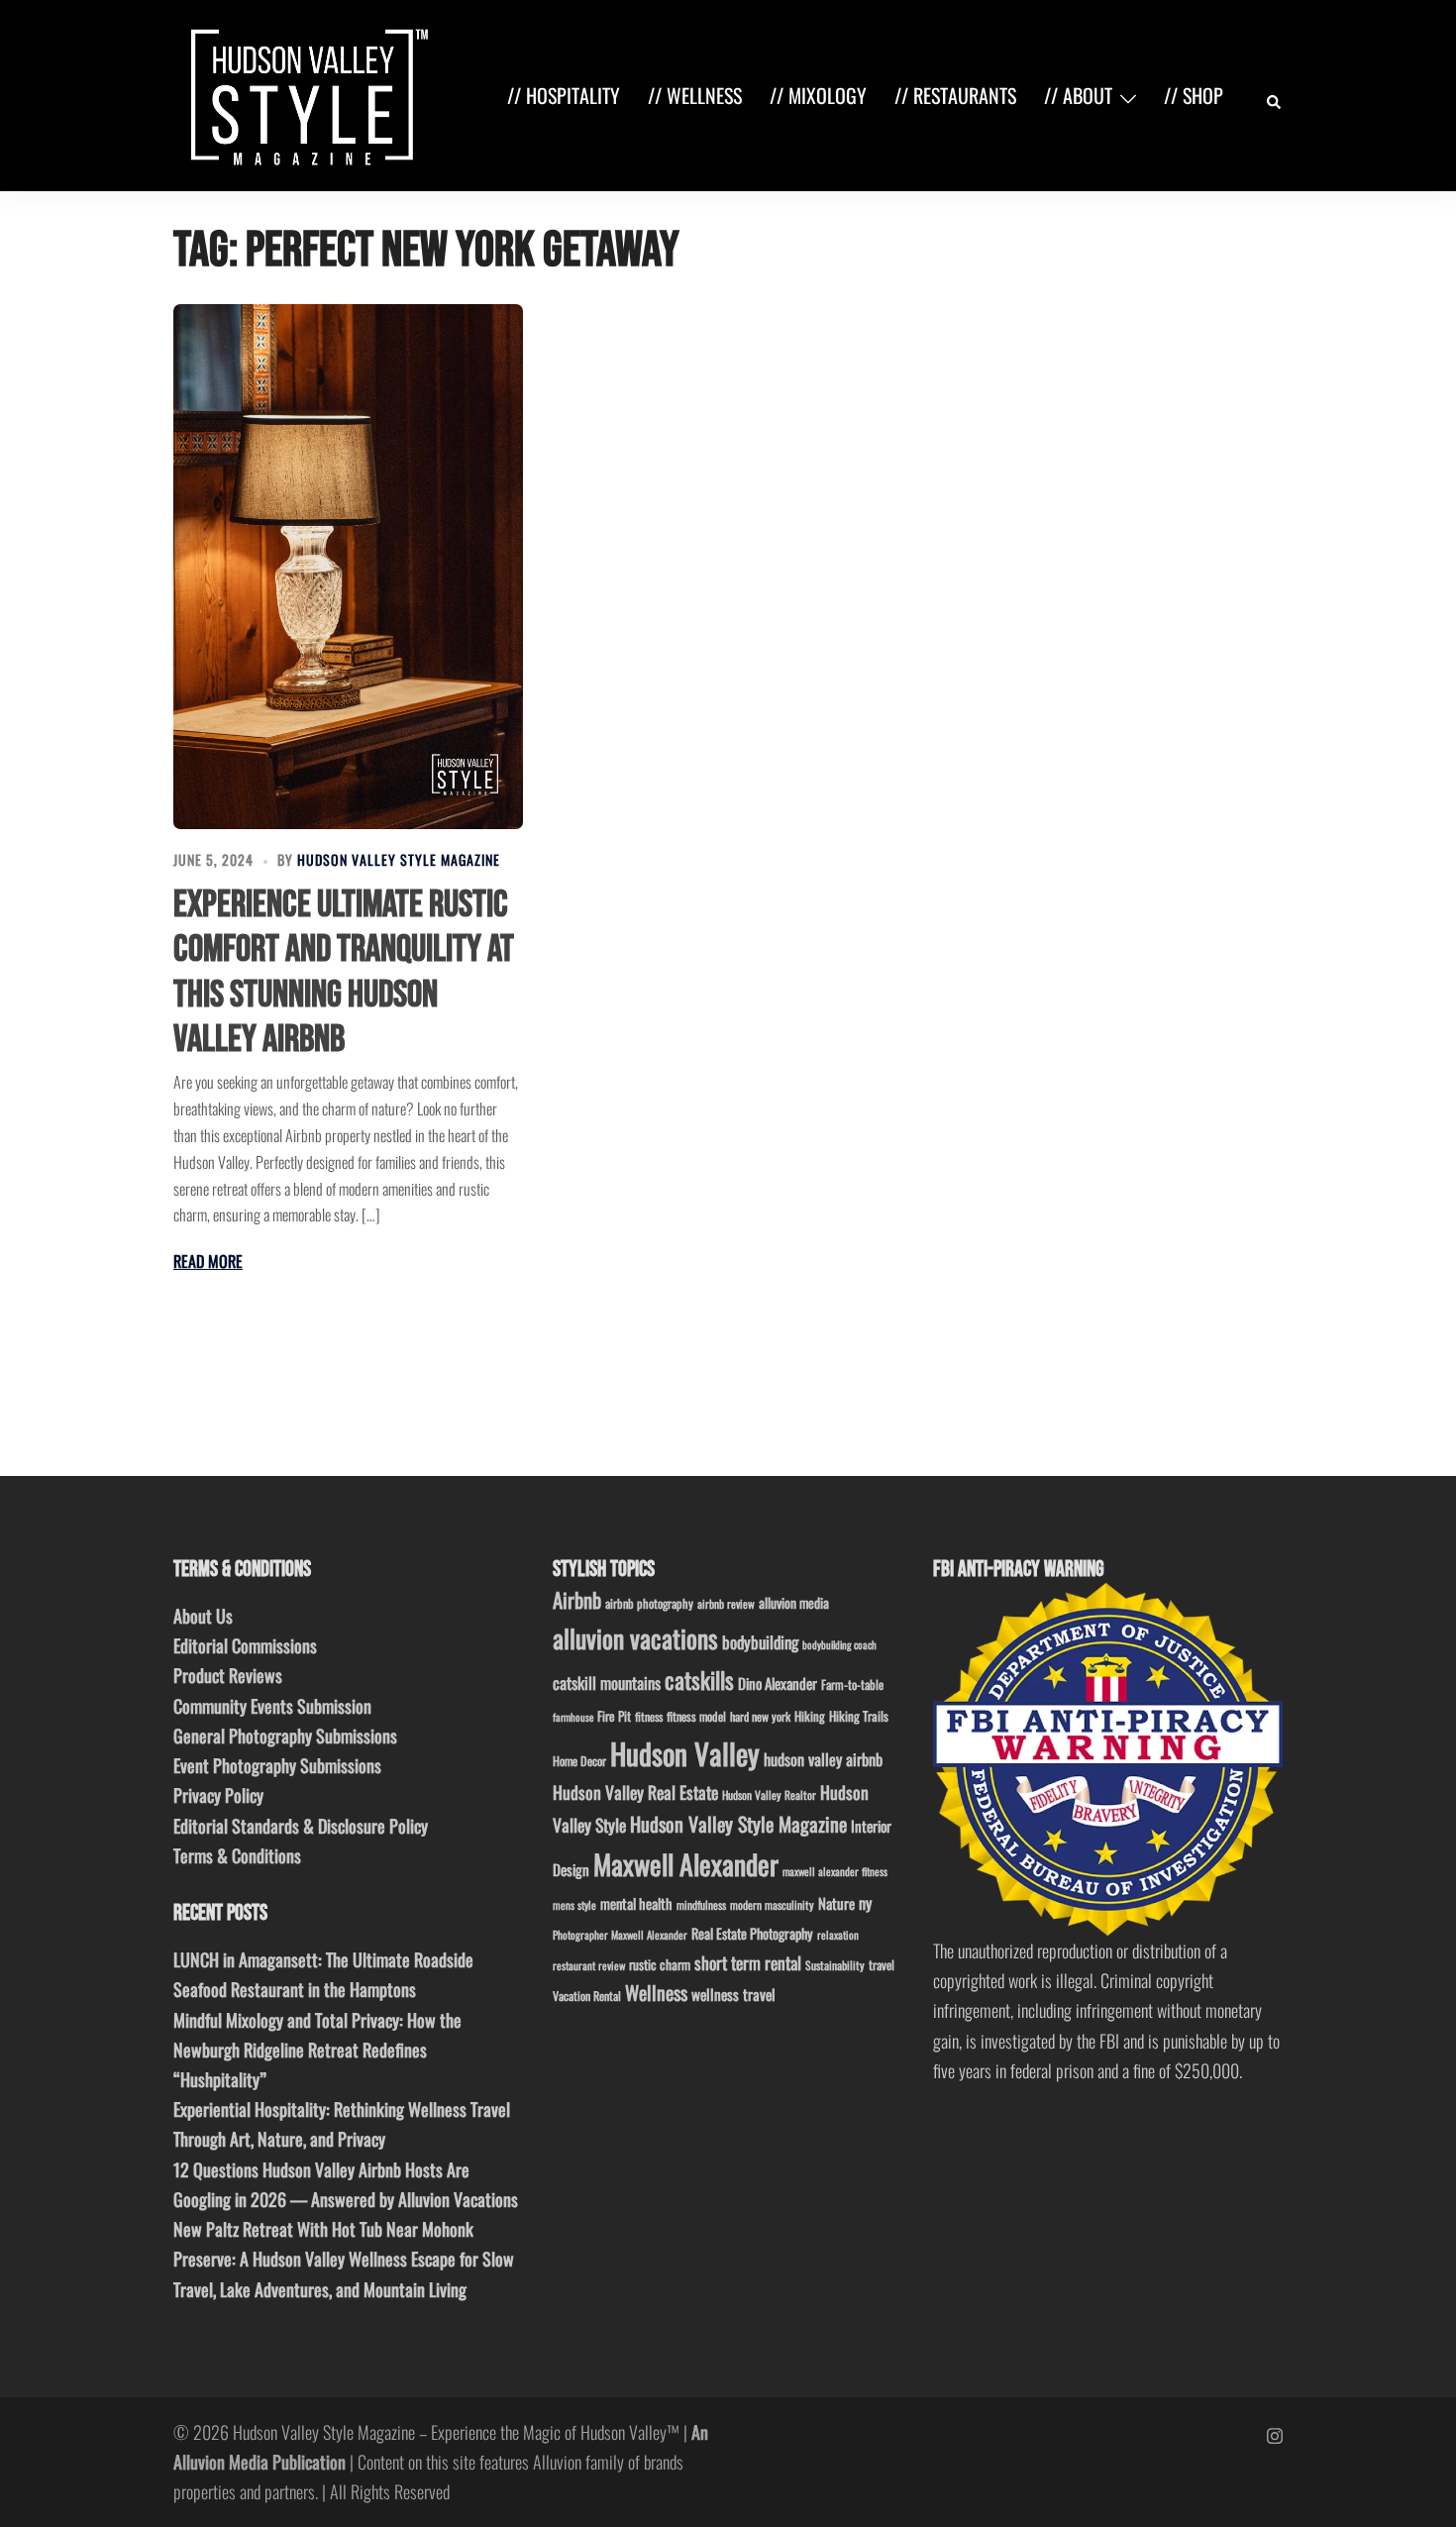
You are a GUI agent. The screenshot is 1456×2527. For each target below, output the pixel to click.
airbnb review (726, 1603)
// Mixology (818, 95)
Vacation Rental (587, 1996)
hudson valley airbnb (823, 1759)
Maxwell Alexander (686, 1864)
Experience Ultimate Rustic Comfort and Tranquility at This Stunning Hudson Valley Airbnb (344, 973)
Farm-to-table (852, 1685)
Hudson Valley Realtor (769, 1794)
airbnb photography (649, 1603)
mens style (574, 1905)
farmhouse (573, 1717)
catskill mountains (607, 1683)
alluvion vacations (635, 1638)
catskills (699, 1680)
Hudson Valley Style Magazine (399, 859)
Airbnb (577, 1599)
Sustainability (835, 1965)
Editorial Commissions (245, 1645)
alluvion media (794, 1602)
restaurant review (589, 1965)
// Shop (1194, 95)
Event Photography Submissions (277, 1765)
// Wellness (695, 95)
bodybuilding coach (839, 1644)
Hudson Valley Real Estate (635, 1792)
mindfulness (701, 1904)
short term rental (748, 1962)
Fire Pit (614, 1716)
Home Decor (579, 1761)
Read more (208, 1261)
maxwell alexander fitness (835, 1871)
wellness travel (733, 1994)
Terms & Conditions (237, 1855)
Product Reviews (228, 1675)
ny (865, 1903)
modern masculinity (772, 1904)
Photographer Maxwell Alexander (620, 1935)
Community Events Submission (272, 1706)
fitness (649, 1716)
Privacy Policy (218, 1795)
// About (1078, 95)
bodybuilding (760, 1642)
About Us (203, 1616)
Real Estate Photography (752, 1933)
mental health (636, 1903)
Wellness (656, 1993)
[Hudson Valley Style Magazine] (305, 93)
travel (882, 1965)
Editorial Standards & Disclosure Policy (301, 1826)
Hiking (810, 1716)
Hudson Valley (685, 1753)
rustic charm (660, 1964)
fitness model (696, 1716)
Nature (836, 1903)
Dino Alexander (778, 1683)
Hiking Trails (859, 1716)
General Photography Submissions (285, 1736)
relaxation (838, 1935)
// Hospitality (564, 95)
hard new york (760, 1716)
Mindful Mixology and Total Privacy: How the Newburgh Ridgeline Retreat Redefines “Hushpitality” (317, 2050)
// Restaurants (955, 95)
